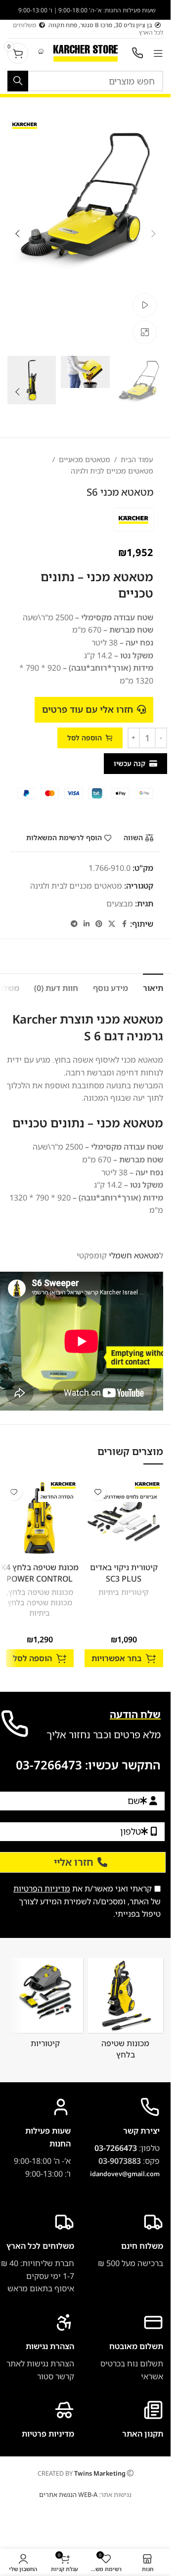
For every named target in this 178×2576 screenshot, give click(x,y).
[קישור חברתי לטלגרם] (74, 924)
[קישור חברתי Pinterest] (99, 924)
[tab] (153, 987)
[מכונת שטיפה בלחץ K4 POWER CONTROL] (40, 1518)
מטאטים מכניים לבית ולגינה (112, 471)
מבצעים (120, 903)
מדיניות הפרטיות (42, 1889)
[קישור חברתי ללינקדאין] (87, 924)
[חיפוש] (18, 81)
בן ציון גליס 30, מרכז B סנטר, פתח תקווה (100, 25)
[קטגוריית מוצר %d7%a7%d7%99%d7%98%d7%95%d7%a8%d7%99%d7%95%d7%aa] (45, 2006)
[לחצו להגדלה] (145, 332)
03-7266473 (49, 1765)
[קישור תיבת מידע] (37, 2348)
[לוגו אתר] (86, 52)
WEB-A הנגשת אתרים (68, 2494)
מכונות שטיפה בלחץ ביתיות (40, 1608)
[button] (153, 234)
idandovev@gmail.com (125, 2174)
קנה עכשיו (130, 763)
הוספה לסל (85, 738)
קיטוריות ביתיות (124, 1592)
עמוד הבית (137, 459)
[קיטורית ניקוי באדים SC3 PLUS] (124, 1518)
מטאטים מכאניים (85, 459)
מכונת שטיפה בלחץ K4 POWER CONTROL (40, 1573)
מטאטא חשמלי (134, 1255)
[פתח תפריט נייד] (158, 53)
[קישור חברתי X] (112, 924)
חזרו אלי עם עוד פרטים (88, 709)
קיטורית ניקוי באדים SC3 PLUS (124, 1573)
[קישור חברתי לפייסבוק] (124, 924)
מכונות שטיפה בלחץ (41, 1592)
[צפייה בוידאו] (145, 305)
